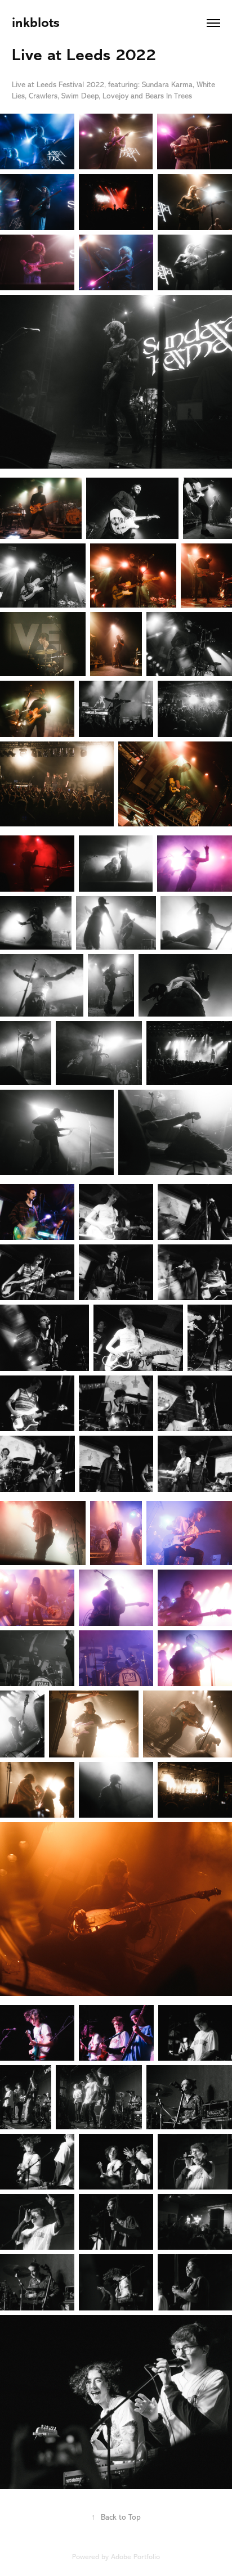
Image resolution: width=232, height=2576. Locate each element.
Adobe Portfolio (135, 2557)
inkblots (36, 23)
